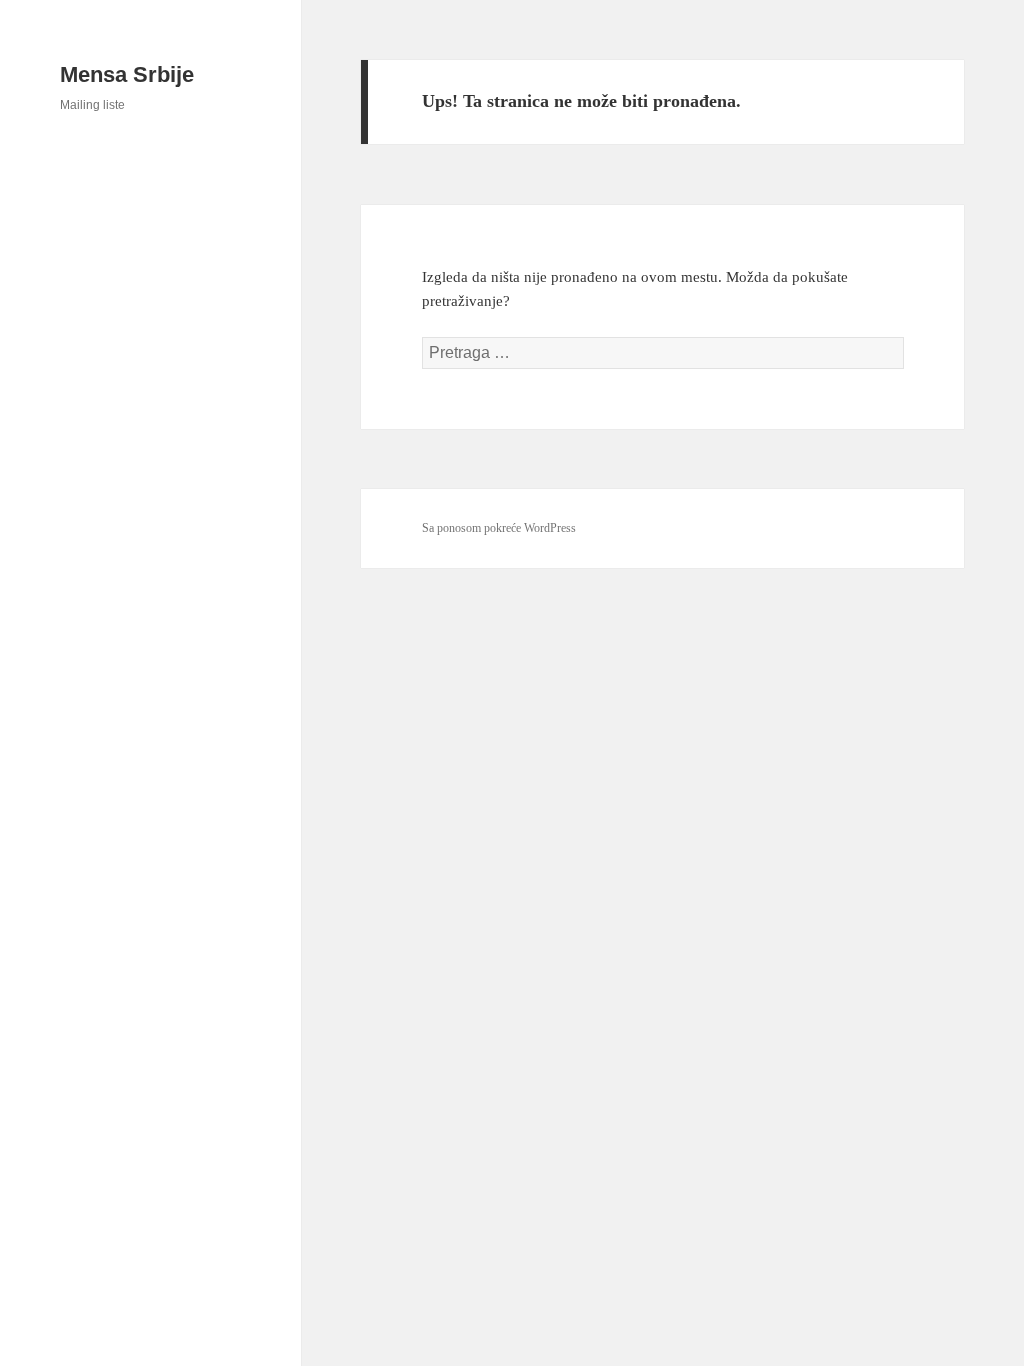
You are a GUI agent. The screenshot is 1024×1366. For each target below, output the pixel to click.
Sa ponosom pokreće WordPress (499, 528)
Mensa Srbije (127, 74)
